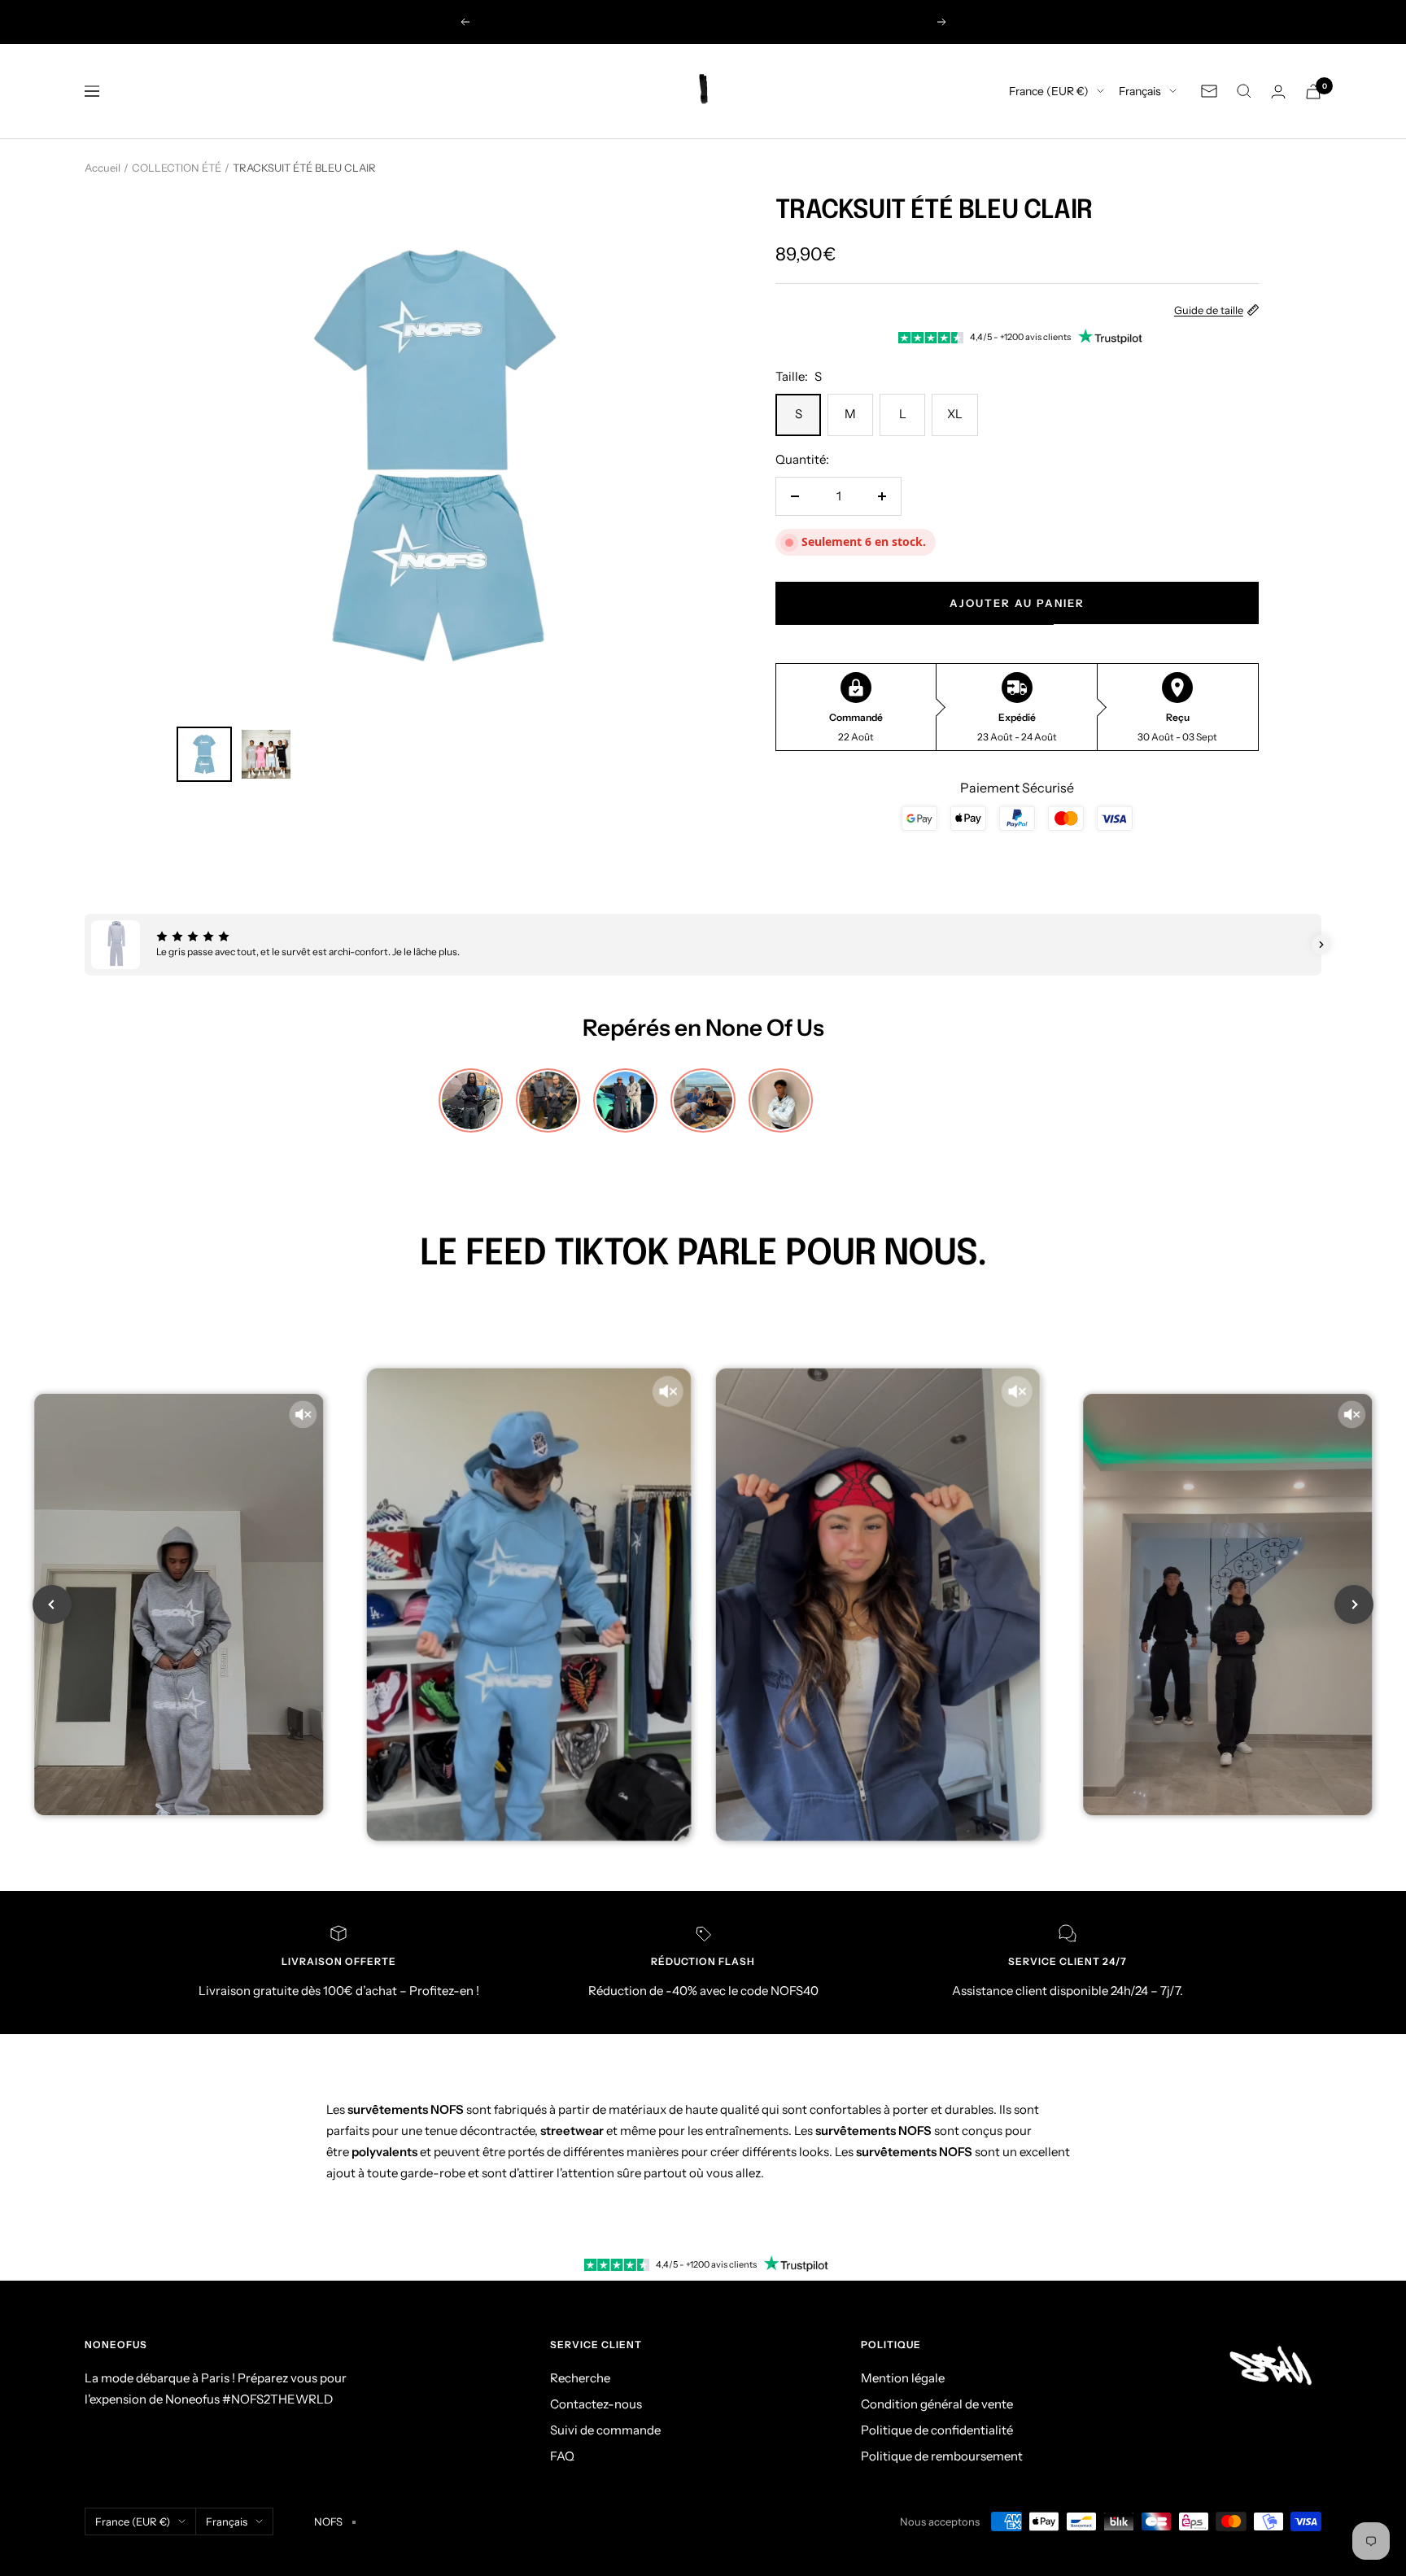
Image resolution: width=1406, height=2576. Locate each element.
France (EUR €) (1049, 91)
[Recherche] (1244, 91)
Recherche (580, 2378)
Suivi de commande (605, 2430)
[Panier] (1313, 92)
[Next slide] (1354, 1605)
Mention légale (903, 2378)
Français (1140, 91)
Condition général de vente (937, 2404)
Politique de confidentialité (937, 2430)
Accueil (103, 168)
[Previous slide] (52, 1605)
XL (955, 414)
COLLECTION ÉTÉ (177, 168)
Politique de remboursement (942, 2456)
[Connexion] (1278, 92)
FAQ (562, 2456)
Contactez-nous (596, 2404)
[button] (85, 945)
